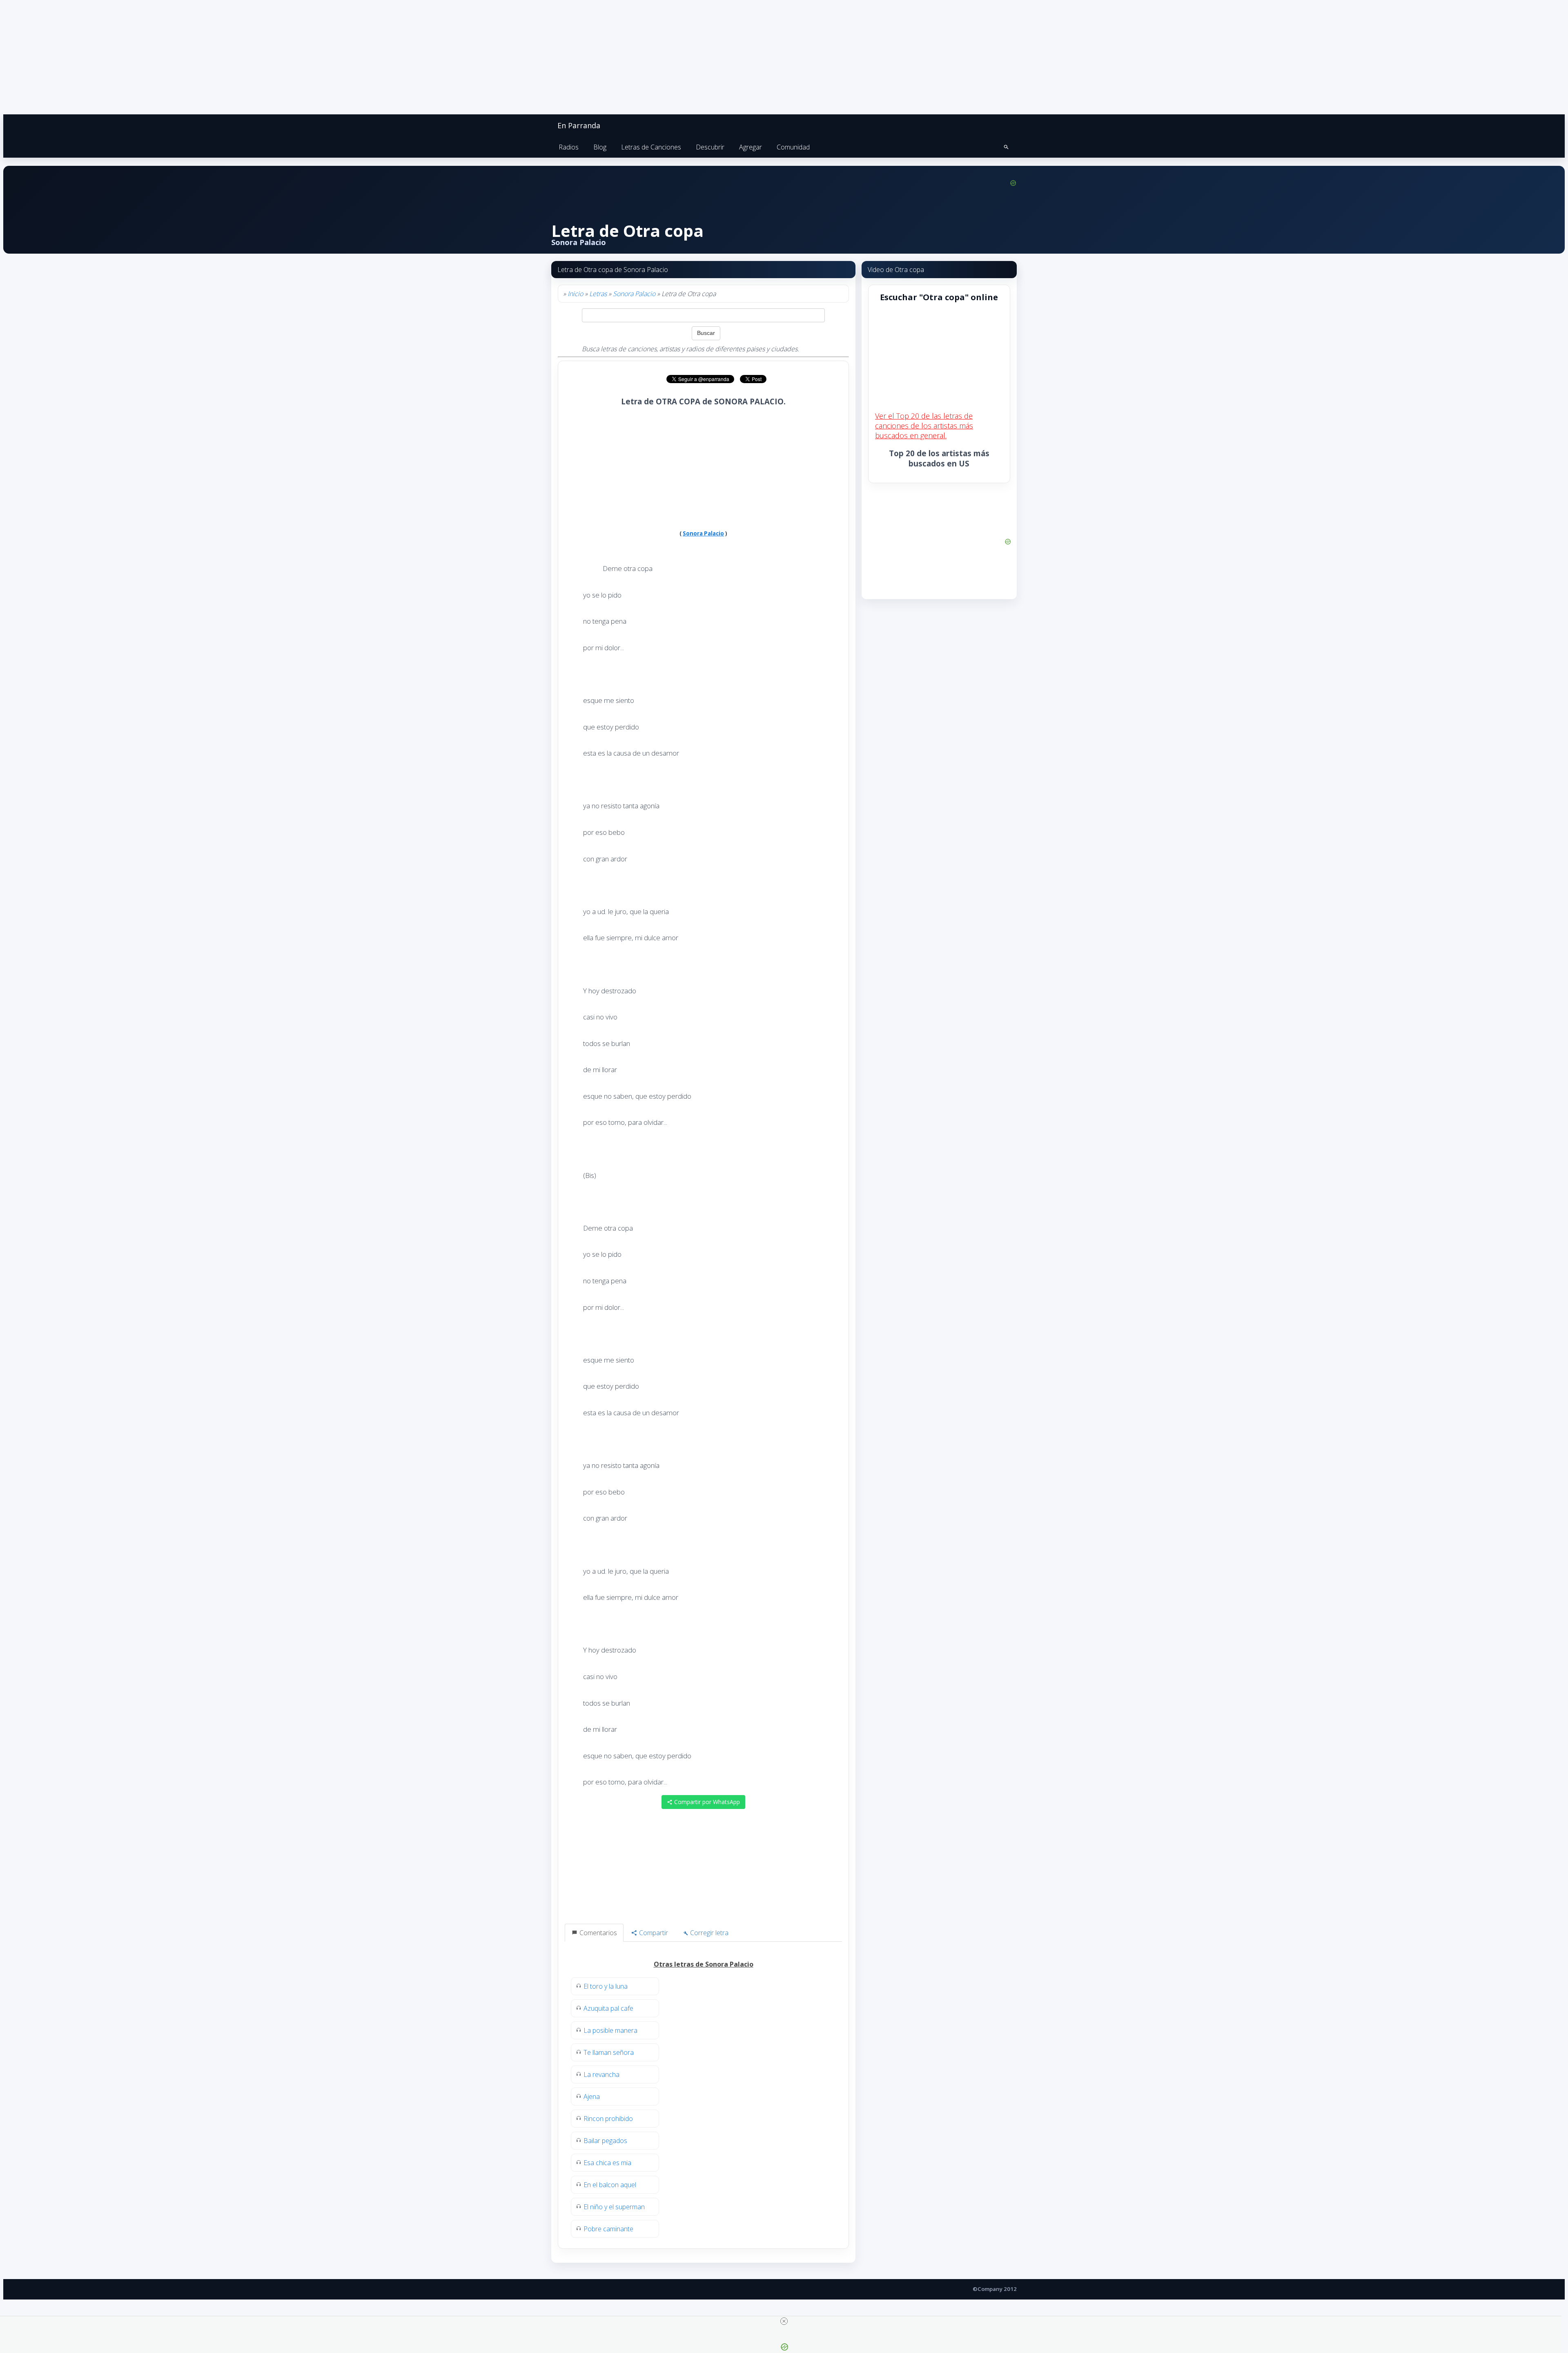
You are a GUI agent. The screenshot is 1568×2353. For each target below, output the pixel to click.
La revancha (601, 2074)
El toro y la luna (606, 1986)
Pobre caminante (608, 2229)
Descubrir (710, 147)
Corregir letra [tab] (708, 1933)
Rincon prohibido (608, 2119)
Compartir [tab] (653, 1933)
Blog (600, 147)
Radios (569, 147)
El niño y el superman (614, 2207)
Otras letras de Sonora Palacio (704, 1964)
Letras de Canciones (651, 147)
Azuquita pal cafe (608, 2008)
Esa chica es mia (607, 2163)
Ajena (592, 2097)
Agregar (751, 147)
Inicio (575, 294)
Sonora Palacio (634, 294)
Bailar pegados (605, 2141)
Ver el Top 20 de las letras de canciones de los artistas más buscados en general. (924, 426)
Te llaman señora (609, 2052)
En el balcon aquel (610, 2185)
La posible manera (610, 2030)
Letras (598, 294)
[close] (784, 2321)
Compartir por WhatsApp (706, 1802)
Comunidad (793, 147)
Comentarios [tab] (597, 1933)
